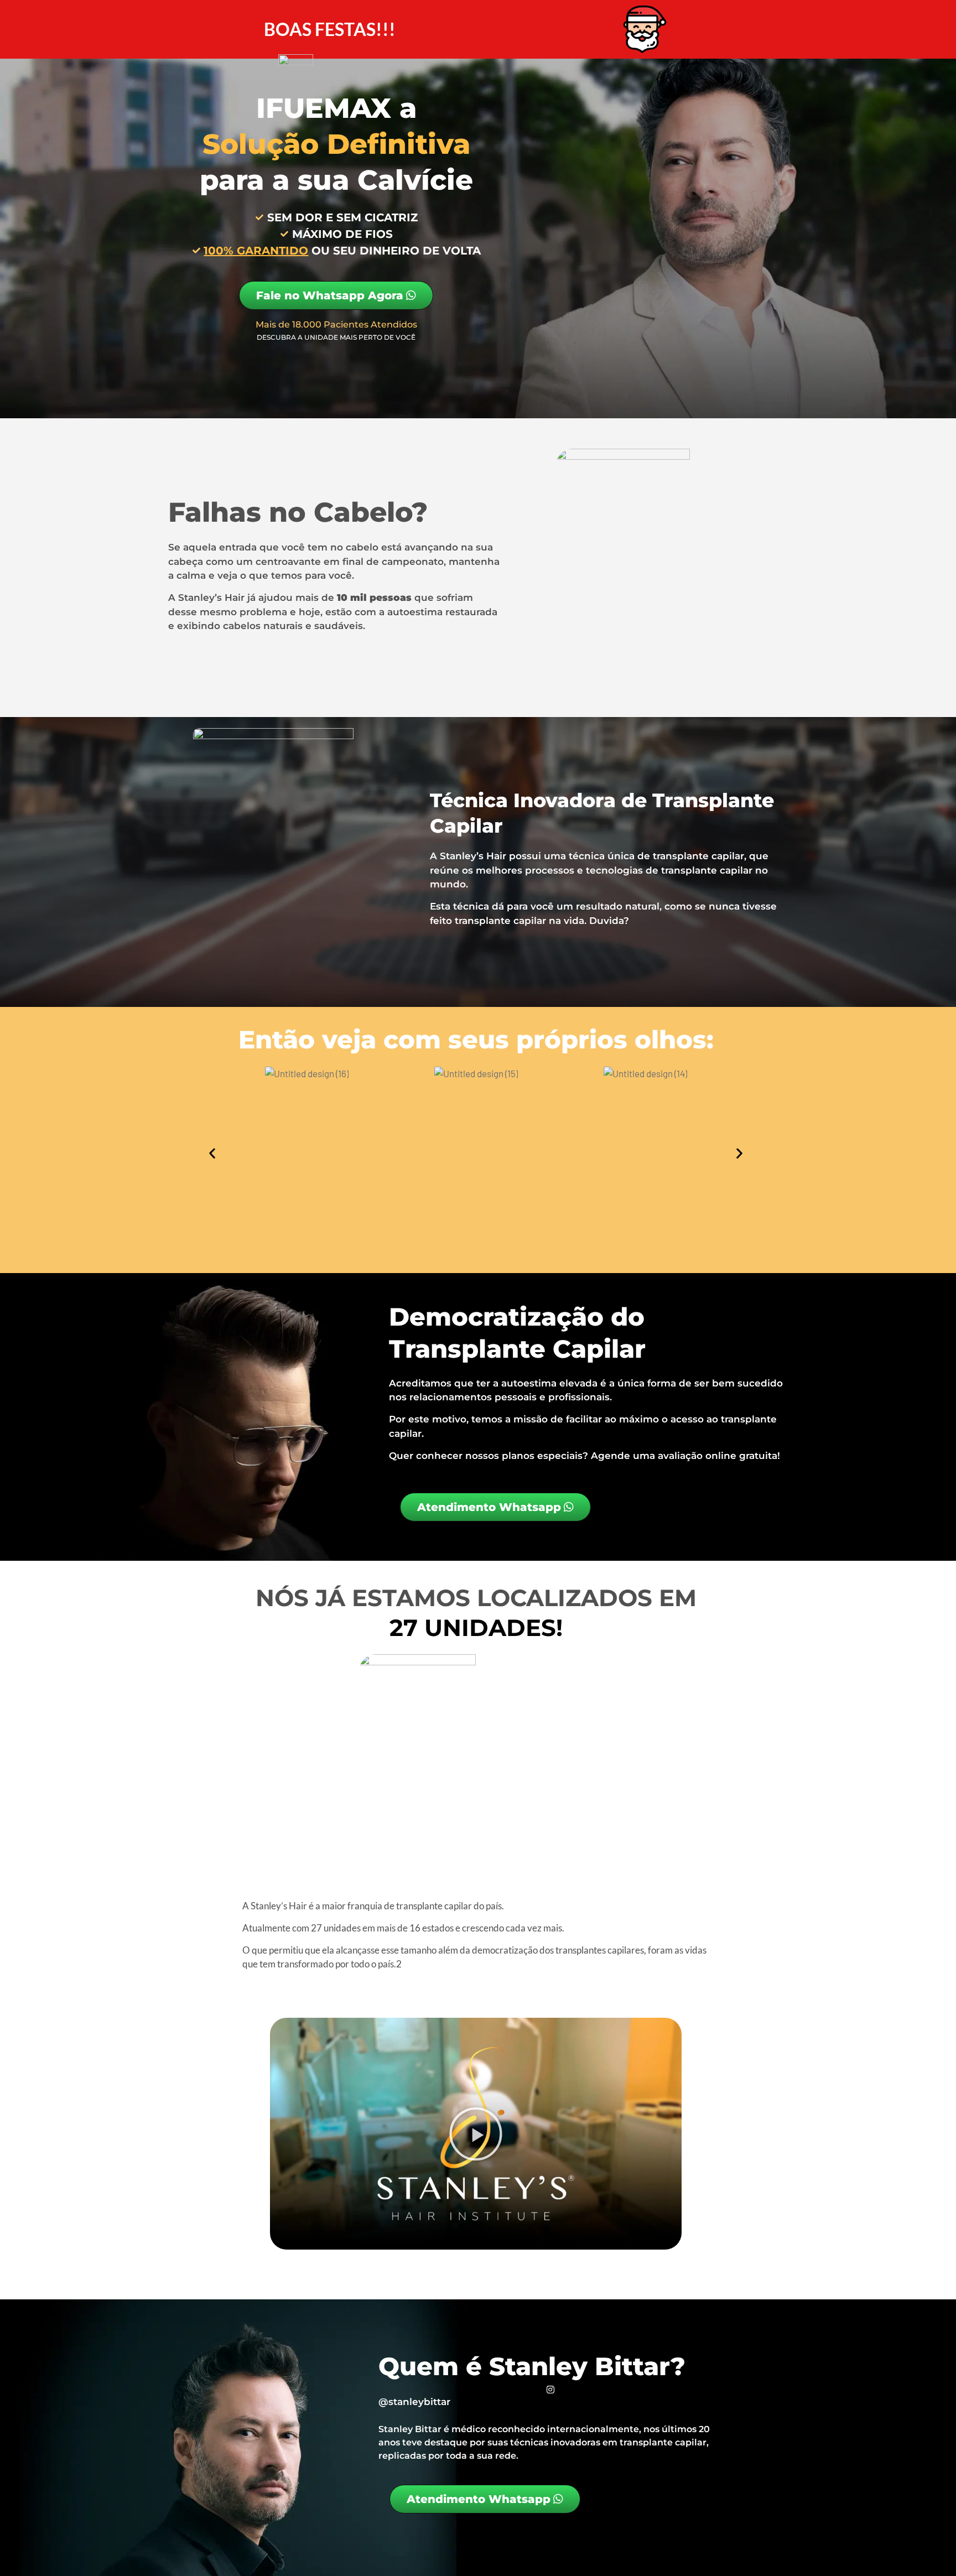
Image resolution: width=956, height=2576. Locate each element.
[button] (212, 1153)
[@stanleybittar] (550, 2390)
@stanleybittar (414, 2402)
